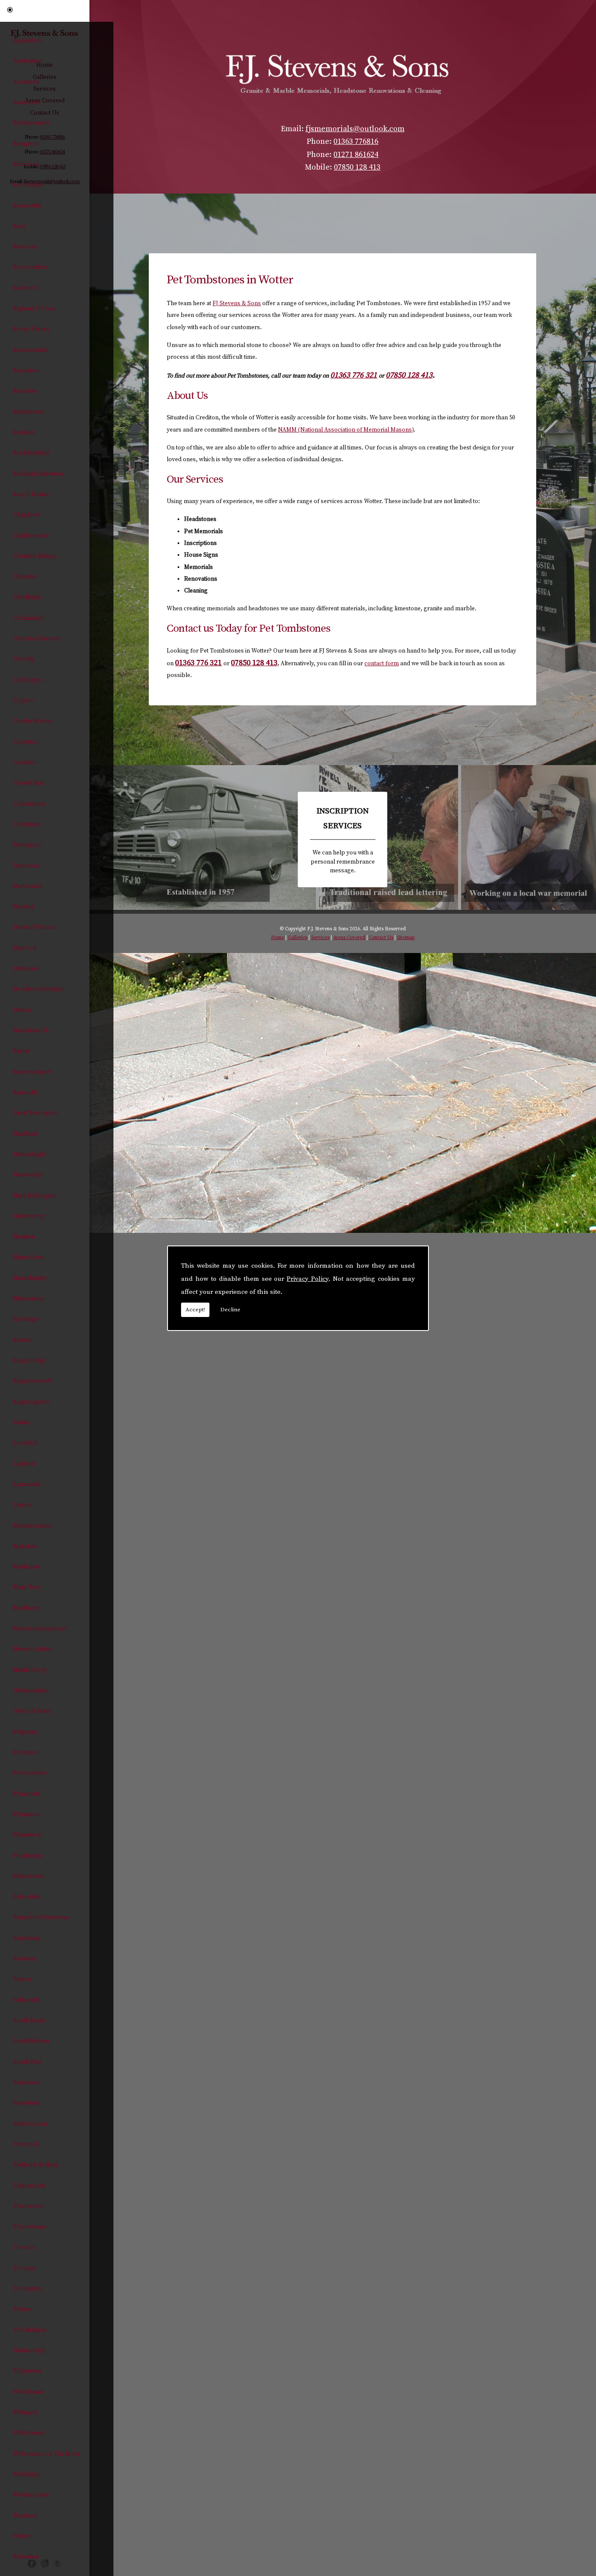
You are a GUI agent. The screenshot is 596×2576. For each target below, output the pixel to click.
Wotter (22, 2536)
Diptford (25, 948)
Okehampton (31, 1691)
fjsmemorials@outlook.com (355, 129)
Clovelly (24, 659)
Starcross (26, 2083)
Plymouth (26, 1794)
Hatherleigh (29, 1154)
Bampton (26, 144)
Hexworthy (28, 1175)
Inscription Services (343, 839)
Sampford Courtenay (41, 1917)
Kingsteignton (32, 1402)
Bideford (25, 288)
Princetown (28, 1876)
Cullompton (29, 804)
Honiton (24, 1237)
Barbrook (26, 164)
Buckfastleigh (32, 453)
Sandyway (27, 1938)
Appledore (28, 41)
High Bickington (35, 1196)
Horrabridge (30, 1278)
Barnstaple (28, 185)
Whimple (25, 2413)
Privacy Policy (308, 1279)
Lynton (22, 1505)
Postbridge (28, 1856)
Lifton (21, 1422)
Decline (230, 1310)
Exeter (22, 1051)
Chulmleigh (29, 618)
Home (277, 938)
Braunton (26, 371)
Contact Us (381, 938)
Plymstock (27, 1835)
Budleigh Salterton (38, 474)
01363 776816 (356, 142)
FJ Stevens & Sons (237, 303)
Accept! (195, 1310)
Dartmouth (28, 886)
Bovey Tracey (31, 329)
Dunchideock (31, 1031)
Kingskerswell (32, 1381)
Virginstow (27, 2371)
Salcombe (27, 1897)
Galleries (298, 938)
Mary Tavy (27, 1587)
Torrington (28, 2289)
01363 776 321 (354, 375)
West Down (28, 2392)
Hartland (25, 1134)
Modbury (26, 1608)
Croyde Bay (29, 783)
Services (320, 938)
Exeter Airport (32, 1072)
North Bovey (30, 1670)
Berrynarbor (30, 267)
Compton (26, 742)
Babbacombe (31, 123)
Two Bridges (30, 2330)
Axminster (27, 102)
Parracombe (30, 1773)
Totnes (22, 2309)
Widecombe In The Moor (47, 2454)
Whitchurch (29, 2433)
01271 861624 (356, 155)
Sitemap (406, 938)
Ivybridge (26, 1319)
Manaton (25, 1546)
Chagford (26, 515)
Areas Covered (349, 938)
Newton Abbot (33, 1649)
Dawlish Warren (34, 927)
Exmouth (25, 1092)
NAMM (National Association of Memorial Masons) (346, 430)
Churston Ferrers (36, 639)
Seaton (22, 1979)
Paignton (25, 1732)
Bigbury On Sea (34, 309)
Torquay (24, 2268)
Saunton (24, 1959)
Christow (25, 577)
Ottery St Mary (32, 1711)
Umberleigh (29, 2351)
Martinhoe (27, 1567)
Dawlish (24, 907)
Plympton (26, 1814)
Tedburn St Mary (36, 2165)
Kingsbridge (30, 1361)
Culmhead (27, 824)
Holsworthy (29, 1216)
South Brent (29, 2021)
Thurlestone (30, 2227)
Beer (19, 226)
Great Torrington (36, 1113)
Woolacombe (31, 2495)
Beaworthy (27, 206)
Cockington (29, 680)
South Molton (31, 2041)
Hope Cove (28, 1257)
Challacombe (31, 536)
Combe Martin (32, 721)
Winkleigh (27, 2474)
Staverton (26, 2103)
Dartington (27, 845)
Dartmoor (26, 866)
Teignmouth (29, 2186)
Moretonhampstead (40, 1629)
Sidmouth (26, 2000)
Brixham (24, 432)
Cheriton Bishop (35, 556)
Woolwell (26, 2516)
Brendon (25, 391)
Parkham (26, 1752)
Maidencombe (32, 1526)
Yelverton (26, 2557)
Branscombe (31, 350)
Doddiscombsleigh (39, 989)
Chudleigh (27, 597)
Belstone (25, 247)
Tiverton (24, 2247)
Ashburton (28, 61)
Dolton (22, 1010)
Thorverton (29, 2206)
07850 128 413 (357, 167)
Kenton (23, 1340)
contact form (382, 664)
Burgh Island (31, 494)
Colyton (24, 701)
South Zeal (27, 2062)
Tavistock (26, 2144)
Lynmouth (27, 1484)
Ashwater (26, 82)
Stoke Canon (30, 2124)
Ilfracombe (28, 1299)
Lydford (24, 1464)
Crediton (25, 762)
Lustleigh (26, 1443)
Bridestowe (28, 412)
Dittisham (26, 969)
